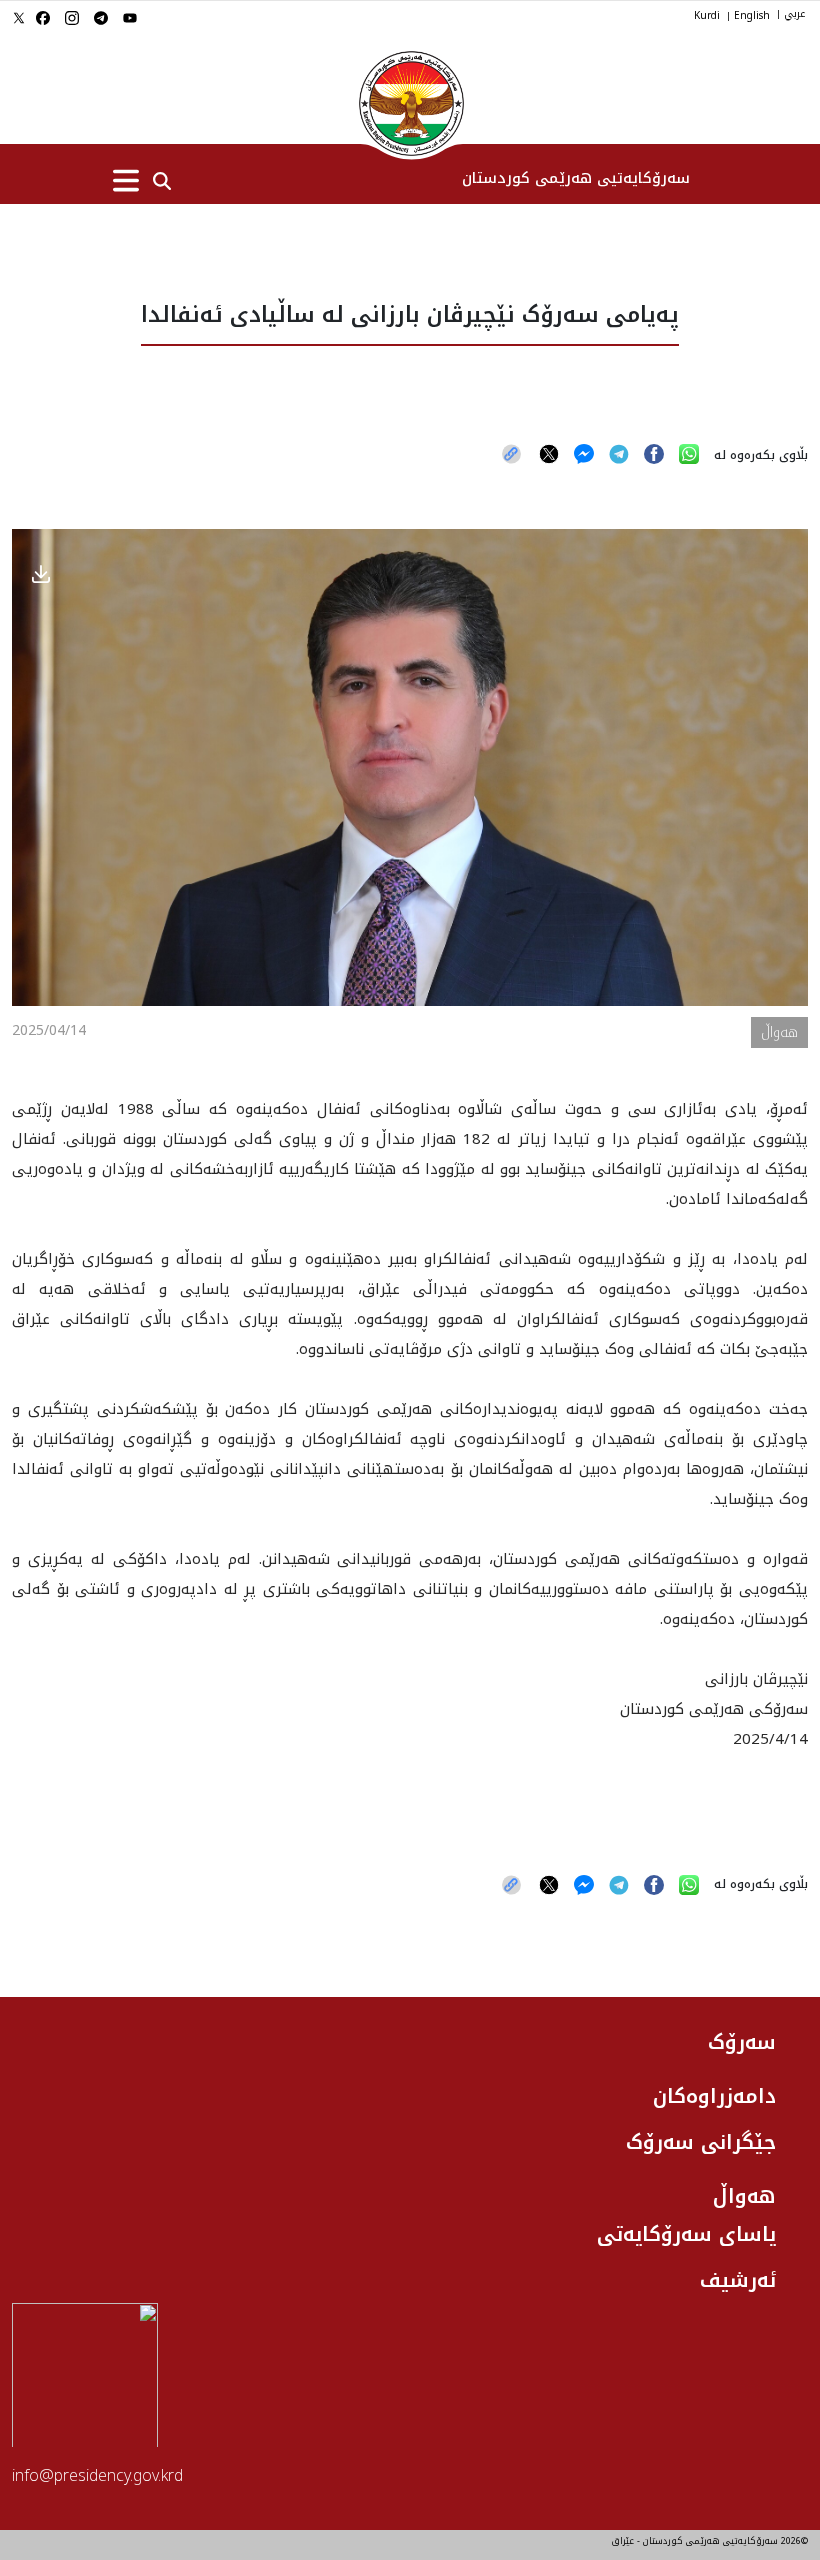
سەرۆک (742, 2042)
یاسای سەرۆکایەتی (686, 2234)
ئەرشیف (738, 2280)
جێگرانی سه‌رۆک (701, 2142)
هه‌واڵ (744, 2196)
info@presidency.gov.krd (97, 2475)
